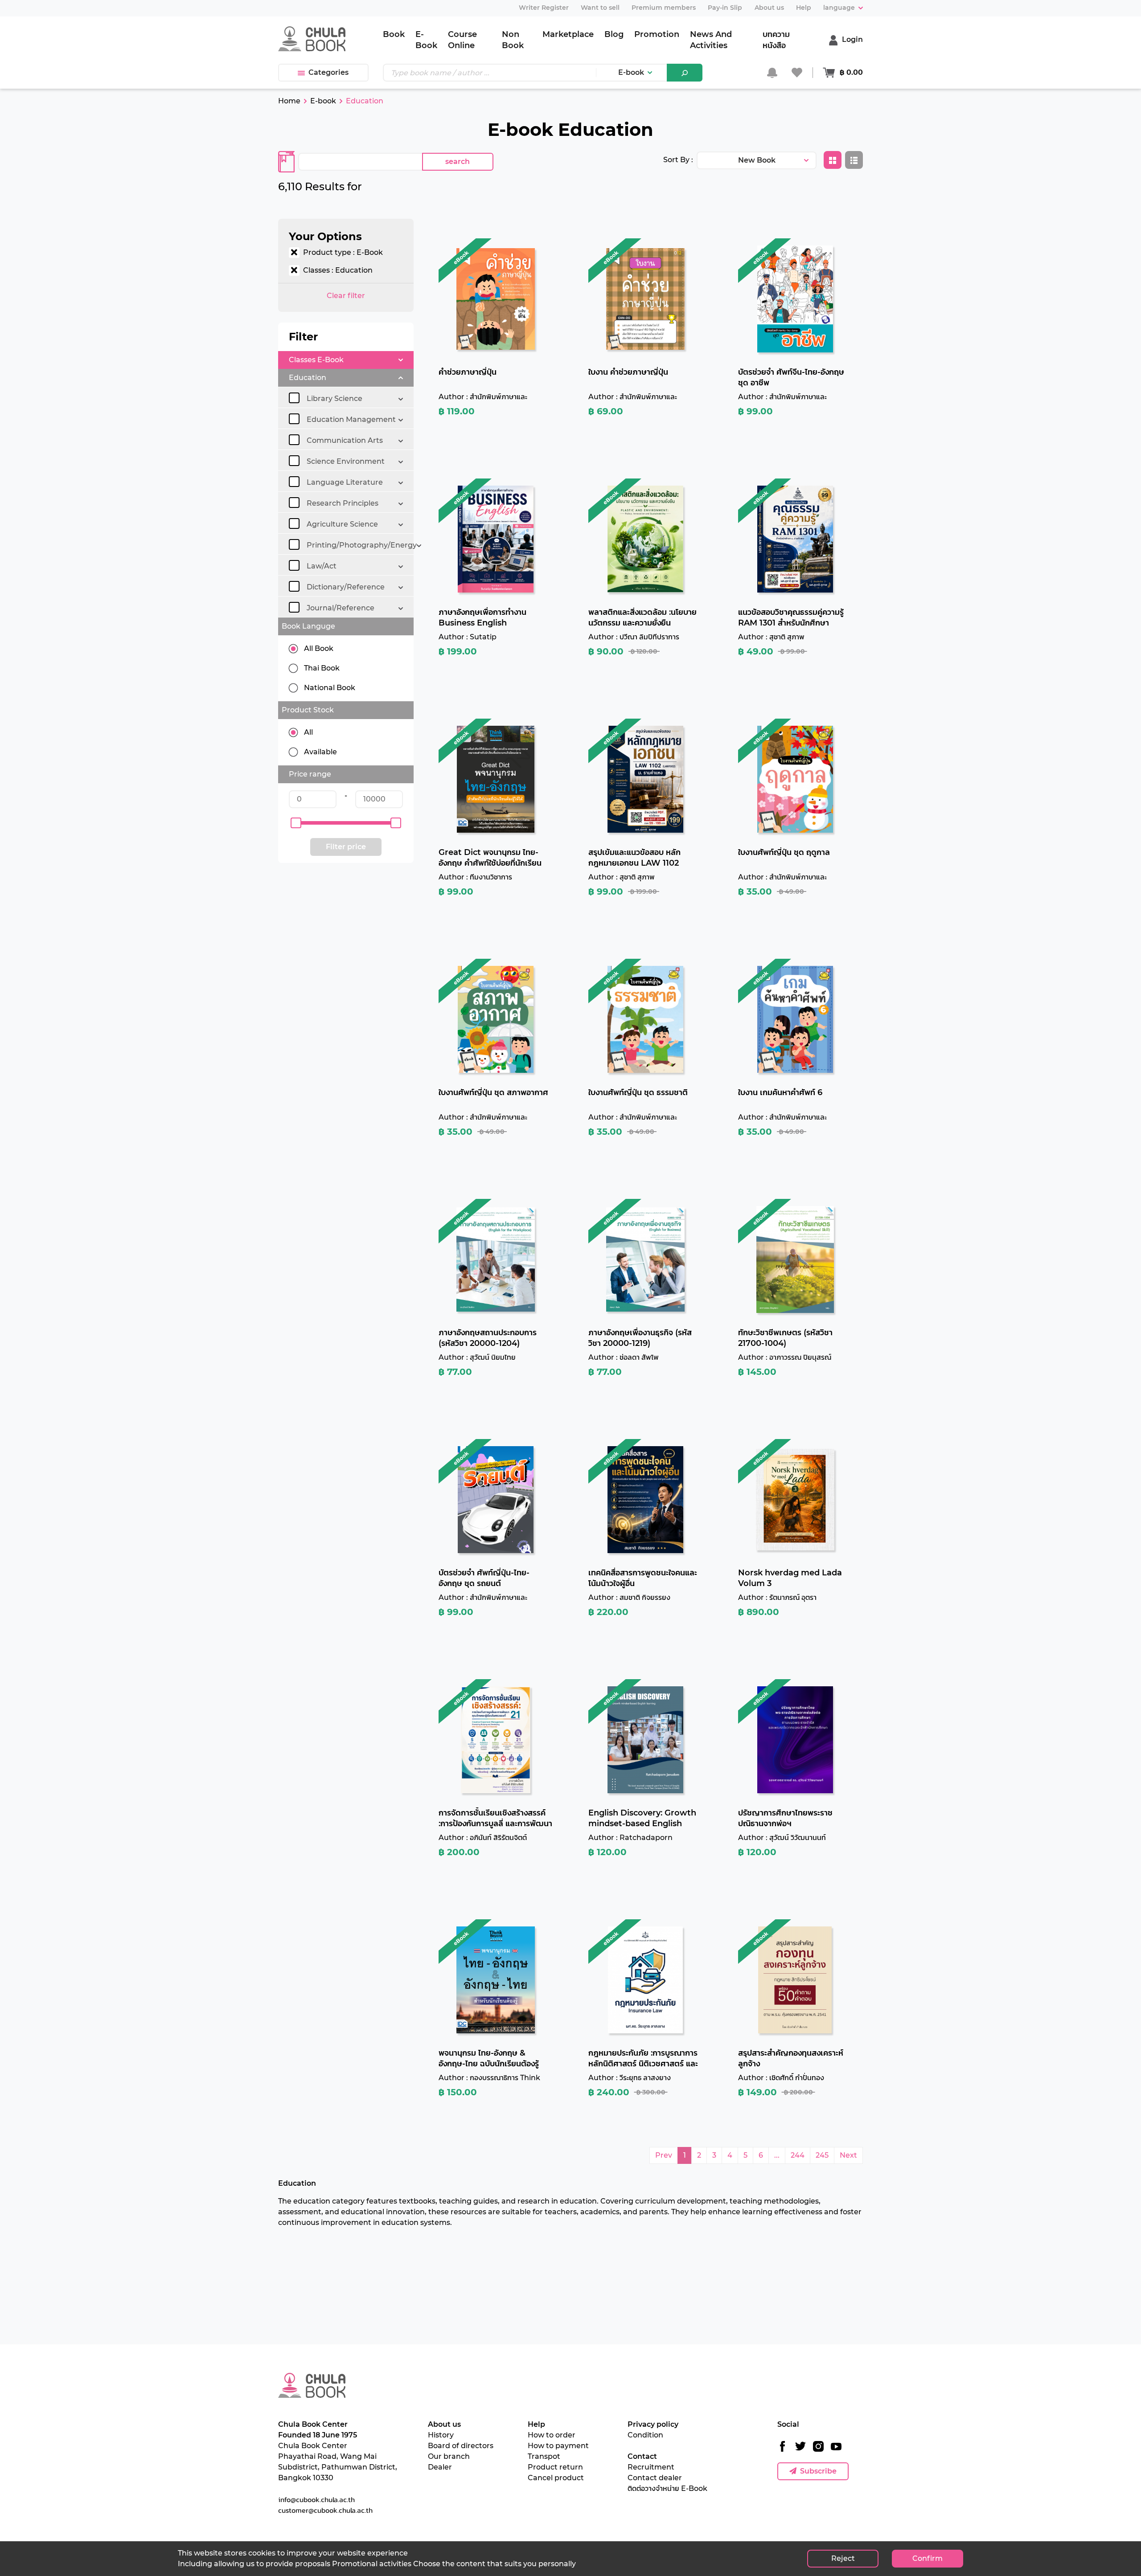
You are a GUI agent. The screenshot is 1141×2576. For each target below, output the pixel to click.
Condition (645, 2435)
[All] (296, 732)
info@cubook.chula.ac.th (316, 2499)
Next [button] (848, 2155)
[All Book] (296, 649)
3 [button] (714, 2155)
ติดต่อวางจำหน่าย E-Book (667, 2488)
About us (444, 2424)
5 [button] (745, 2155)
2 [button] (699, 2155)
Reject (843, 2558)
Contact (642, 2456)
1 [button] (685, 2155)
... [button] (777, 2155)
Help (536, 2424)
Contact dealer (655, 2478)
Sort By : (678, 160)
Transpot (544, 2456)
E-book (631, 72)
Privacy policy (653, 2424)
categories (328, 72)
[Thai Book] (296, 668)
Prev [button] (664, 2155)
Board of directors (461, 2446)
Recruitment (651, 2467)
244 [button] (798, 2155)
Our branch (449, 2456)
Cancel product (556, 2478)
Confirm (928, 2558)
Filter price (346, 847)
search (458, 162)
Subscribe (818, 2471)
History (441, 2435)
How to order (552, 2435)
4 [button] (730, 2155)
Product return (555, 2467)
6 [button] (761, 2155)
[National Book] (296, 688)
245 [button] (822, 2155)
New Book (757, 160)
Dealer (440, 2467)
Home (289, 101)
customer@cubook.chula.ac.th (325, 2510)
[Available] (296, 752)
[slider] (296, 823)
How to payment (558, 2446)
